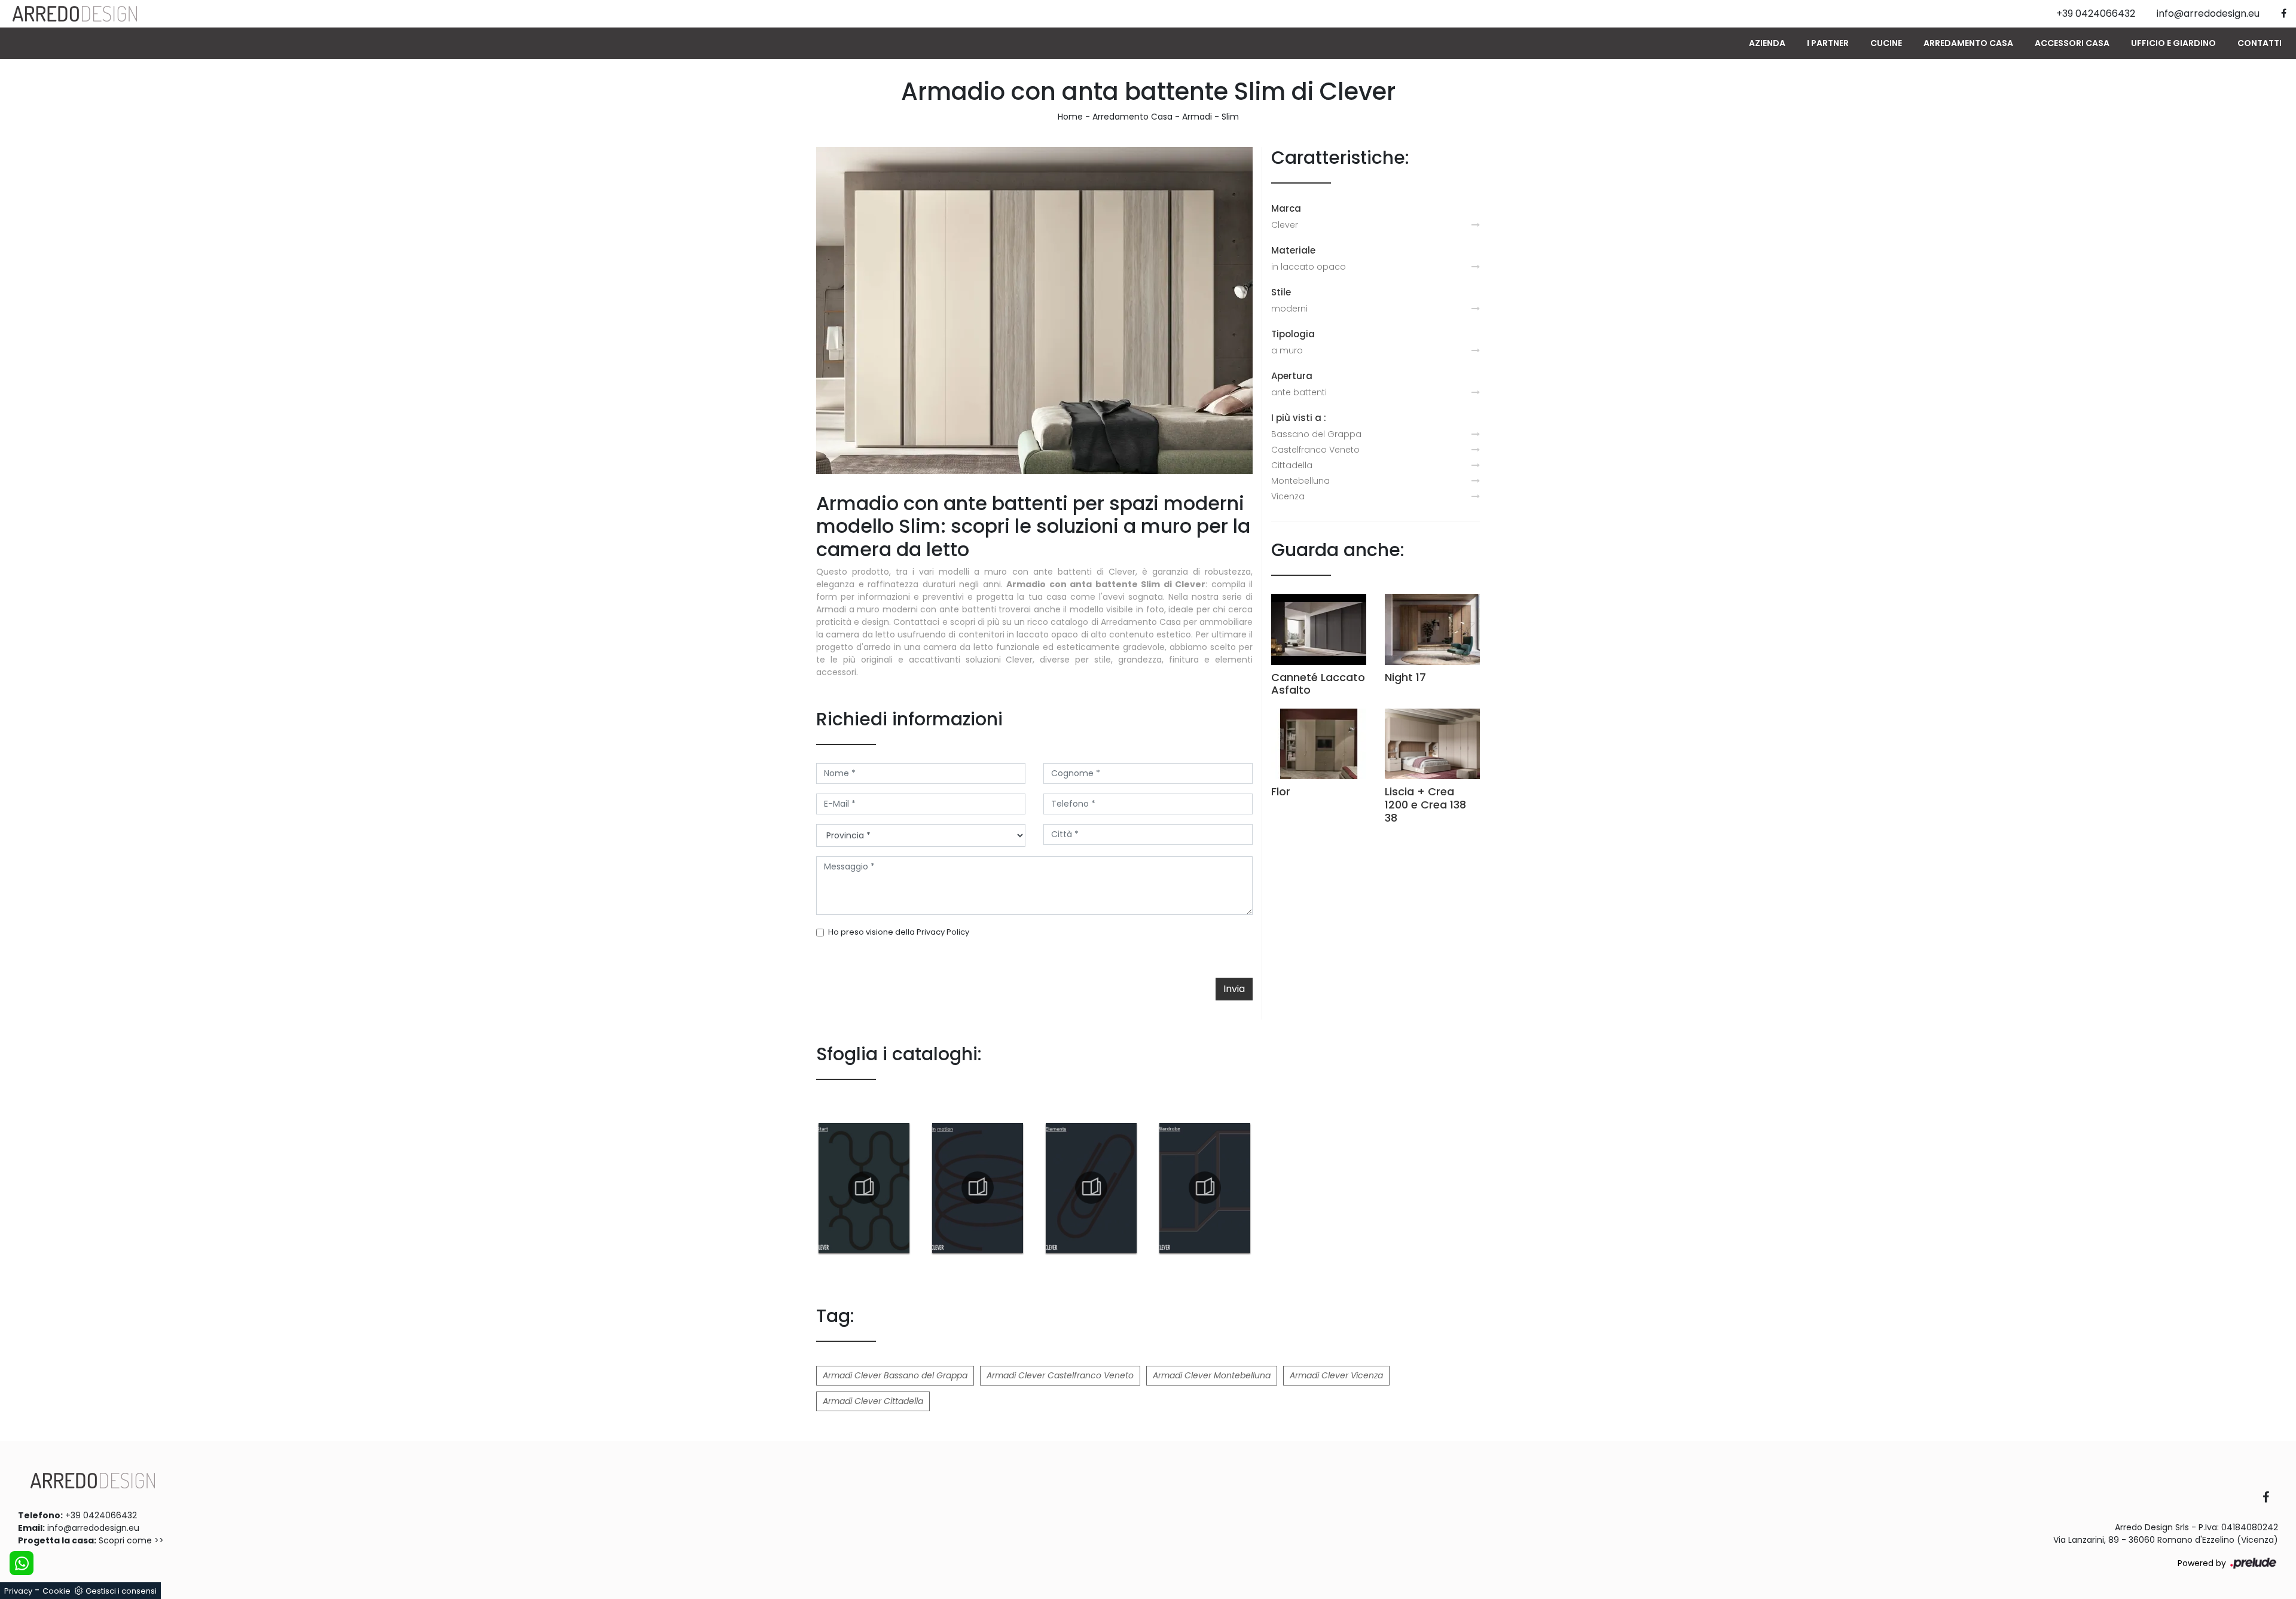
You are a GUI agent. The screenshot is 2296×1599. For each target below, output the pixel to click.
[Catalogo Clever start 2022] (864, 1188)
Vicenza (1288, 496)
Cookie (57, 1591)
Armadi (1197, 117)
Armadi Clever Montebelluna (1212, 1375)
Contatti (2260, 43)
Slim (1230, 117)
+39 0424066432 (101, 1515)
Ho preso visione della (899, 932)
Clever (1285, 225)
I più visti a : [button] (1299, 418)
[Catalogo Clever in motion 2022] (978, 1188)
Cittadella (1292, 465)
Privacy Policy (943, 932)
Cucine (1886, 43)
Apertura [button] (1292, 376)
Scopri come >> (131, 1540)
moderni (1289, 309)
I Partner (1828, 43)
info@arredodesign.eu (93, 1528)
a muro (1287, 350)
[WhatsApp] (22, 1563)
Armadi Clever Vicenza (1336, 1375)
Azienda (1767, 43)
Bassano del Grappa (1316, 434)
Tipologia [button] (1293, 334)
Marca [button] (1286, 208)
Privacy (18, 1591)
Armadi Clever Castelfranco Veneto (1060, 1375)
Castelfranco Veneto (1315, 450)
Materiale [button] (1293, 250)
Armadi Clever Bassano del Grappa (895, 1375)
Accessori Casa (2072, 43)
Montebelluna (1300, 481)
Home (1070, 117)
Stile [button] (1281, 292)
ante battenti (1299, 392)
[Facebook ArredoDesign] (2270, 1498)
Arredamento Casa (1968, 43)
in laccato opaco (1309, 267)
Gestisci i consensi (121, 1591)
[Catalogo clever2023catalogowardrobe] (1205, 1188)
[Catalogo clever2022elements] (1091, 1188)
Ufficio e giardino (2173, 43)
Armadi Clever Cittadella (873, 1401)
